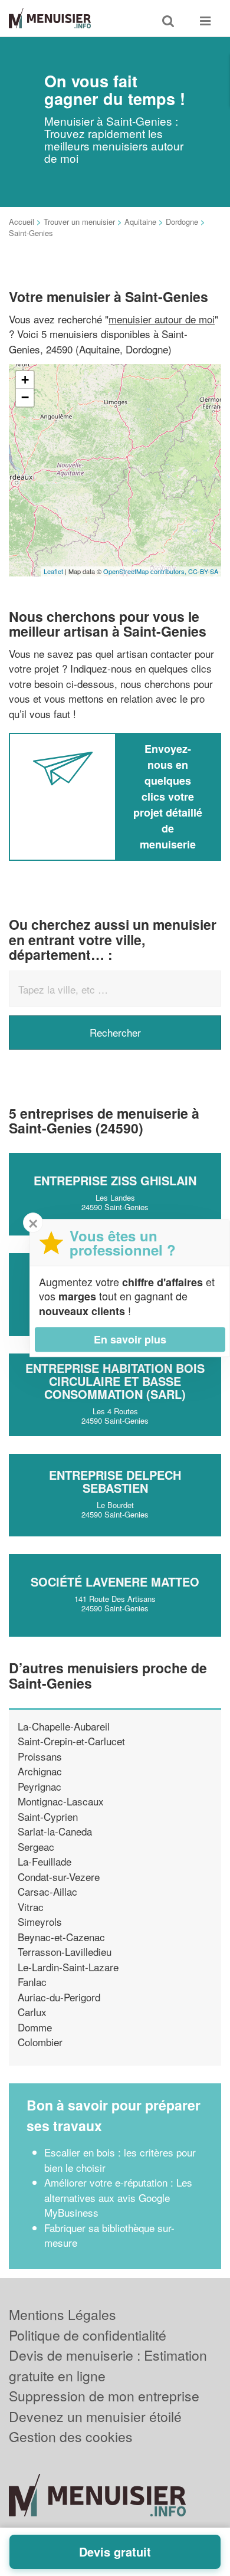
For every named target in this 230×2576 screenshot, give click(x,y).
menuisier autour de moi (162, 319)
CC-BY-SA (203, 571)
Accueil (22, 222)
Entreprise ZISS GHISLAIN (115, 1180)
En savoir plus (130, 1339)
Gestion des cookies (71, 2436)
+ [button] (25, 380)
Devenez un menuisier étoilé (95, 2416)
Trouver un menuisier (79, 222)
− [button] (25, 397)
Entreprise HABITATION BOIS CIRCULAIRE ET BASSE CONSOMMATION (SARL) (115, 1381)
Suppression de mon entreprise (104, 2396)
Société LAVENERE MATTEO (115, 1582)
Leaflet (53, 571)
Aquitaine (140, 222)
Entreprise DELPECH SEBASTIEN (115, 1481)
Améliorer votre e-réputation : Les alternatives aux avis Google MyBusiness (118, 2197)
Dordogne (182, 222)
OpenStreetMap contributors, (146, 571)
